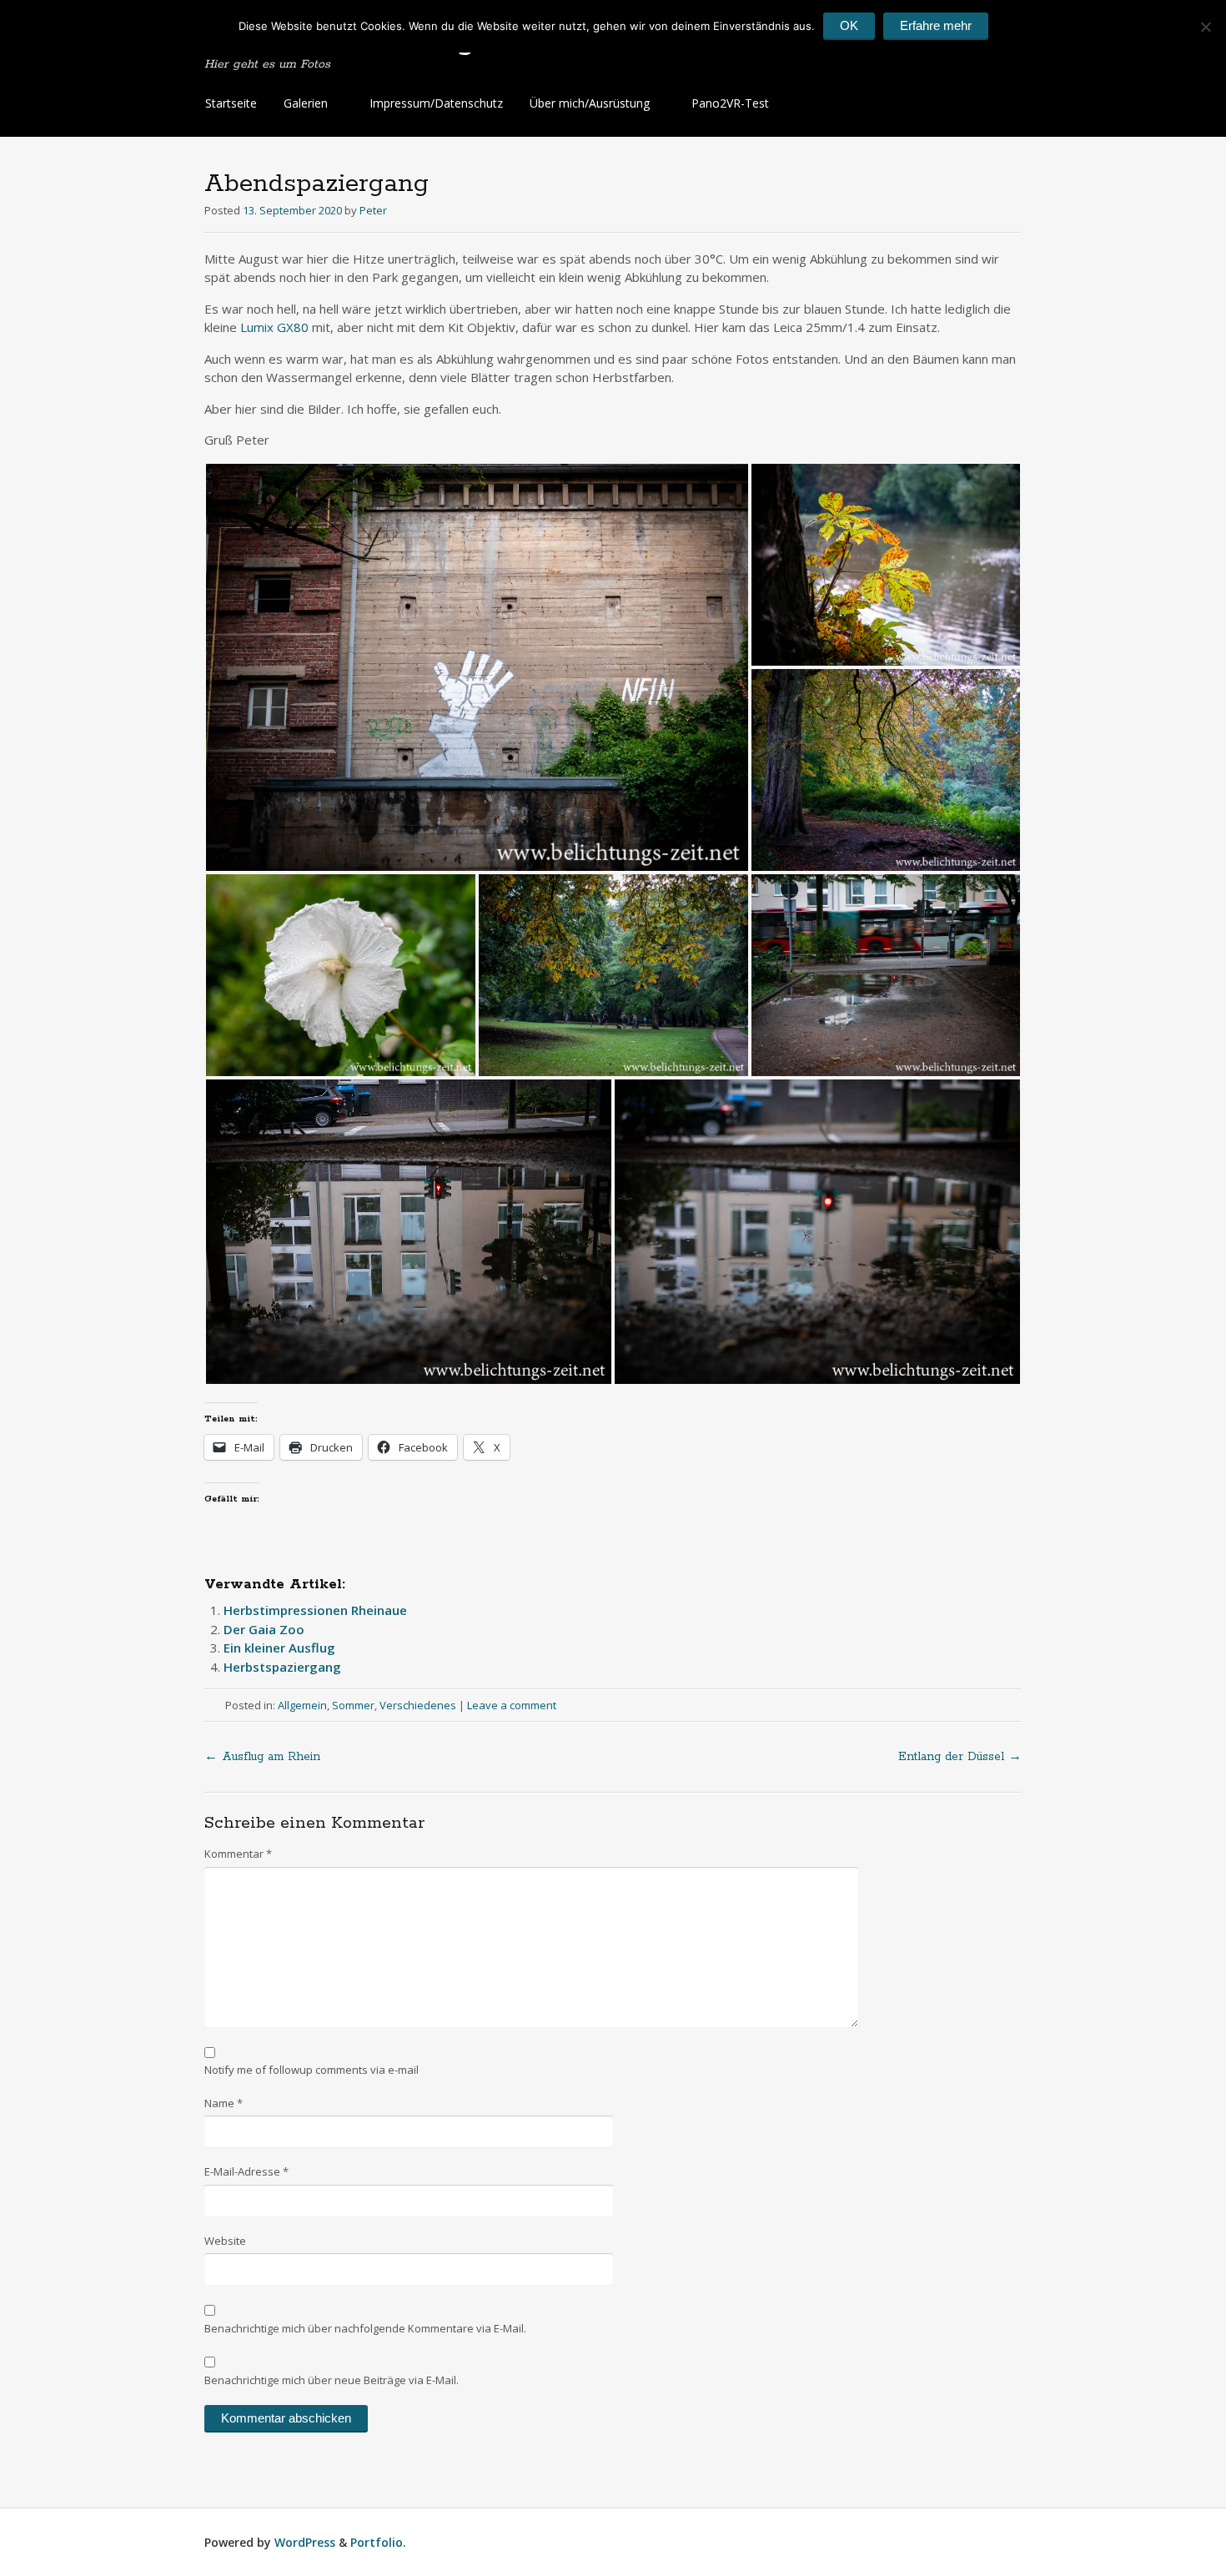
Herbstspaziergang (282, 1667)
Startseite (231, 103)
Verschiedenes (418, 1705)
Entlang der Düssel (960, 1757)
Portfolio (377, 2542)
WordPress (305, 2542)
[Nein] (1205, 27)
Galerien (306, 103)
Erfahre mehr (936, 25)
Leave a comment (512, 1705)
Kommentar (238, 1854)
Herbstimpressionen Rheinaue (315, 1610)
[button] (477, 667)
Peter (373, 210)
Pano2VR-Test (730, 103)
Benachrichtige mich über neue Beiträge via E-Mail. (332, 2380)
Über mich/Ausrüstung (590, 103)
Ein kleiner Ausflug (279, 1648)
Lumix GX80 (274, 327)
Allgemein (302, 1705)
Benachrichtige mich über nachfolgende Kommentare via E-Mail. (365, 2328)
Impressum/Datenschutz (436, 103)
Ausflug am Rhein (262, 1757)
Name (224, 2103)
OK (849, 25)
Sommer (353, 1705)
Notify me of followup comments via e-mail (312, 2070)
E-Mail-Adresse (246, 2171)
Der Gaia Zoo (264, 1629)
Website (225, 2241)
